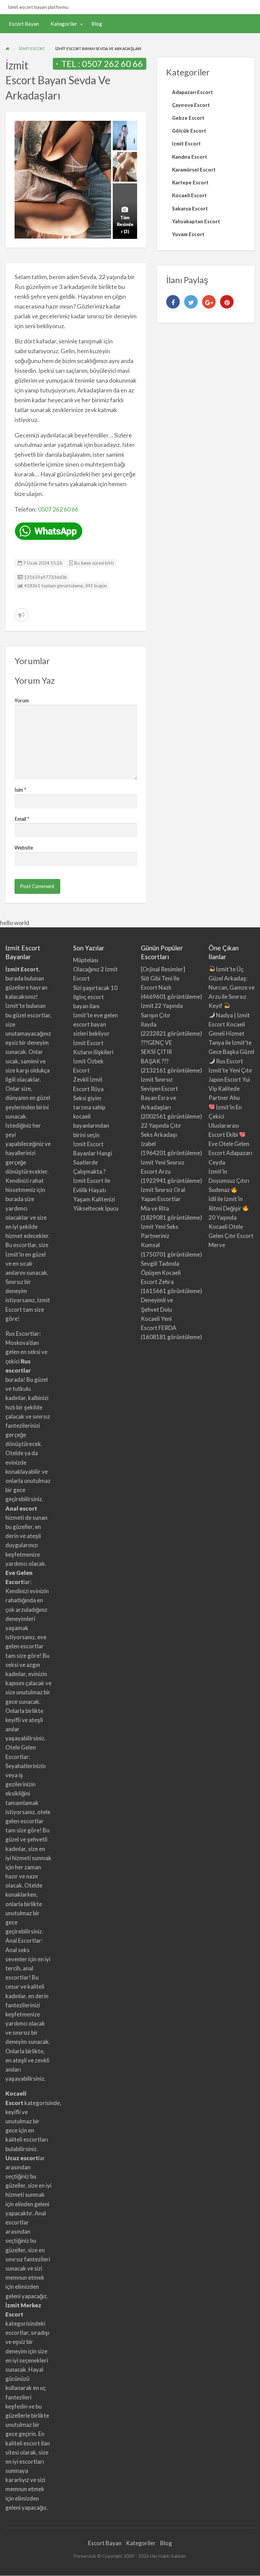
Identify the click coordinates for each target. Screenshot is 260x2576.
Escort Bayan (24, 24)
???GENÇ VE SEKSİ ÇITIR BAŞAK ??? (156, 1052)
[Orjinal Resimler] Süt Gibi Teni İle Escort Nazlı (163, 978)
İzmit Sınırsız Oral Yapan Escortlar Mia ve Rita (163, 1199)
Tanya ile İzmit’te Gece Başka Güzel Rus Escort (231, 1052)
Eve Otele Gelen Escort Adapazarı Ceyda (230, 1153)
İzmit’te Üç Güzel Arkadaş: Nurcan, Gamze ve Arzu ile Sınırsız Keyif (232, 988)
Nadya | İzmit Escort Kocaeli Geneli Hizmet (229, 1024)
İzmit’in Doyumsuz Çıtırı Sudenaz (229, 1181)
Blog (97, 24)
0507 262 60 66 (112, 64)
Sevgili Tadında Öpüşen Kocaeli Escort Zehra (161, 1273)
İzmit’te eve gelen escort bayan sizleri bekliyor (95, 1024)
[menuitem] (24, 24)
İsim (20, 790)
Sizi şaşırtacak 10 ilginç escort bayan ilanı (95, 997)
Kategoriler (64, 24)
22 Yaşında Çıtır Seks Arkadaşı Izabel (161, 1135)
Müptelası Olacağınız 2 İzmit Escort (95, 969)
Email (22, 819)
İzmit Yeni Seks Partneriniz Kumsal (160, 1236)
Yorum (22, 700)
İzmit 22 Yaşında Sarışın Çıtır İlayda (162, 1015)
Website (24, 848)
